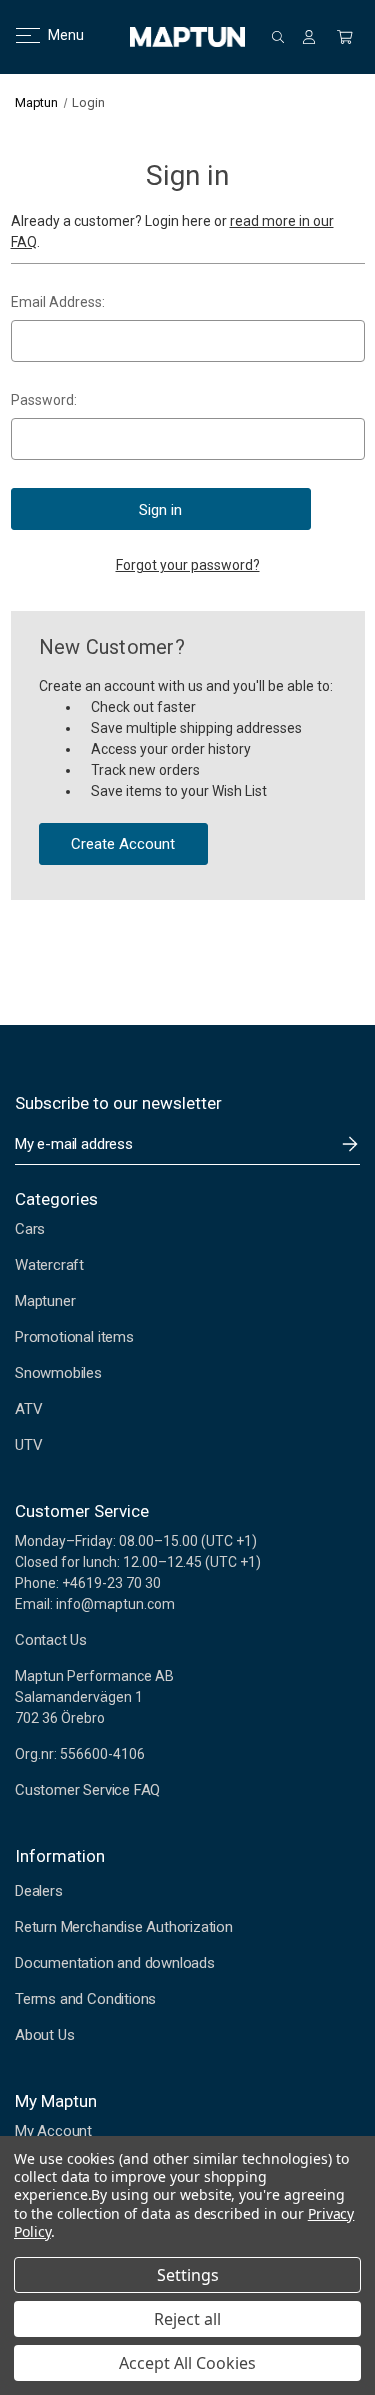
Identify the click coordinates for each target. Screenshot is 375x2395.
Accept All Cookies (187, 2363)
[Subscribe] (350, 1144)
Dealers (39, 1891)
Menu (53, 35)
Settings (188, 2275)
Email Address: (58, 302)
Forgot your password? (188, 565)
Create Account (123, 844)
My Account (53, 2131)
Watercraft (49, 1265)
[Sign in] (309, 37)
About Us (44, 2035)
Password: (44, 400)
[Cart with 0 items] (345, 37)
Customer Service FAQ (87, 1790)
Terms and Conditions (85, 1999)
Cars (30, 1229)
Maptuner (45, 1301)
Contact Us (51, 1640)
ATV (28, 1409)
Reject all (187, 2319)
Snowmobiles (58, 1373)
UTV (28, 1445)
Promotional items (74, 1337)
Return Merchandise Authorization (124, 1927)
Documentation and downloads (115, 1963)
